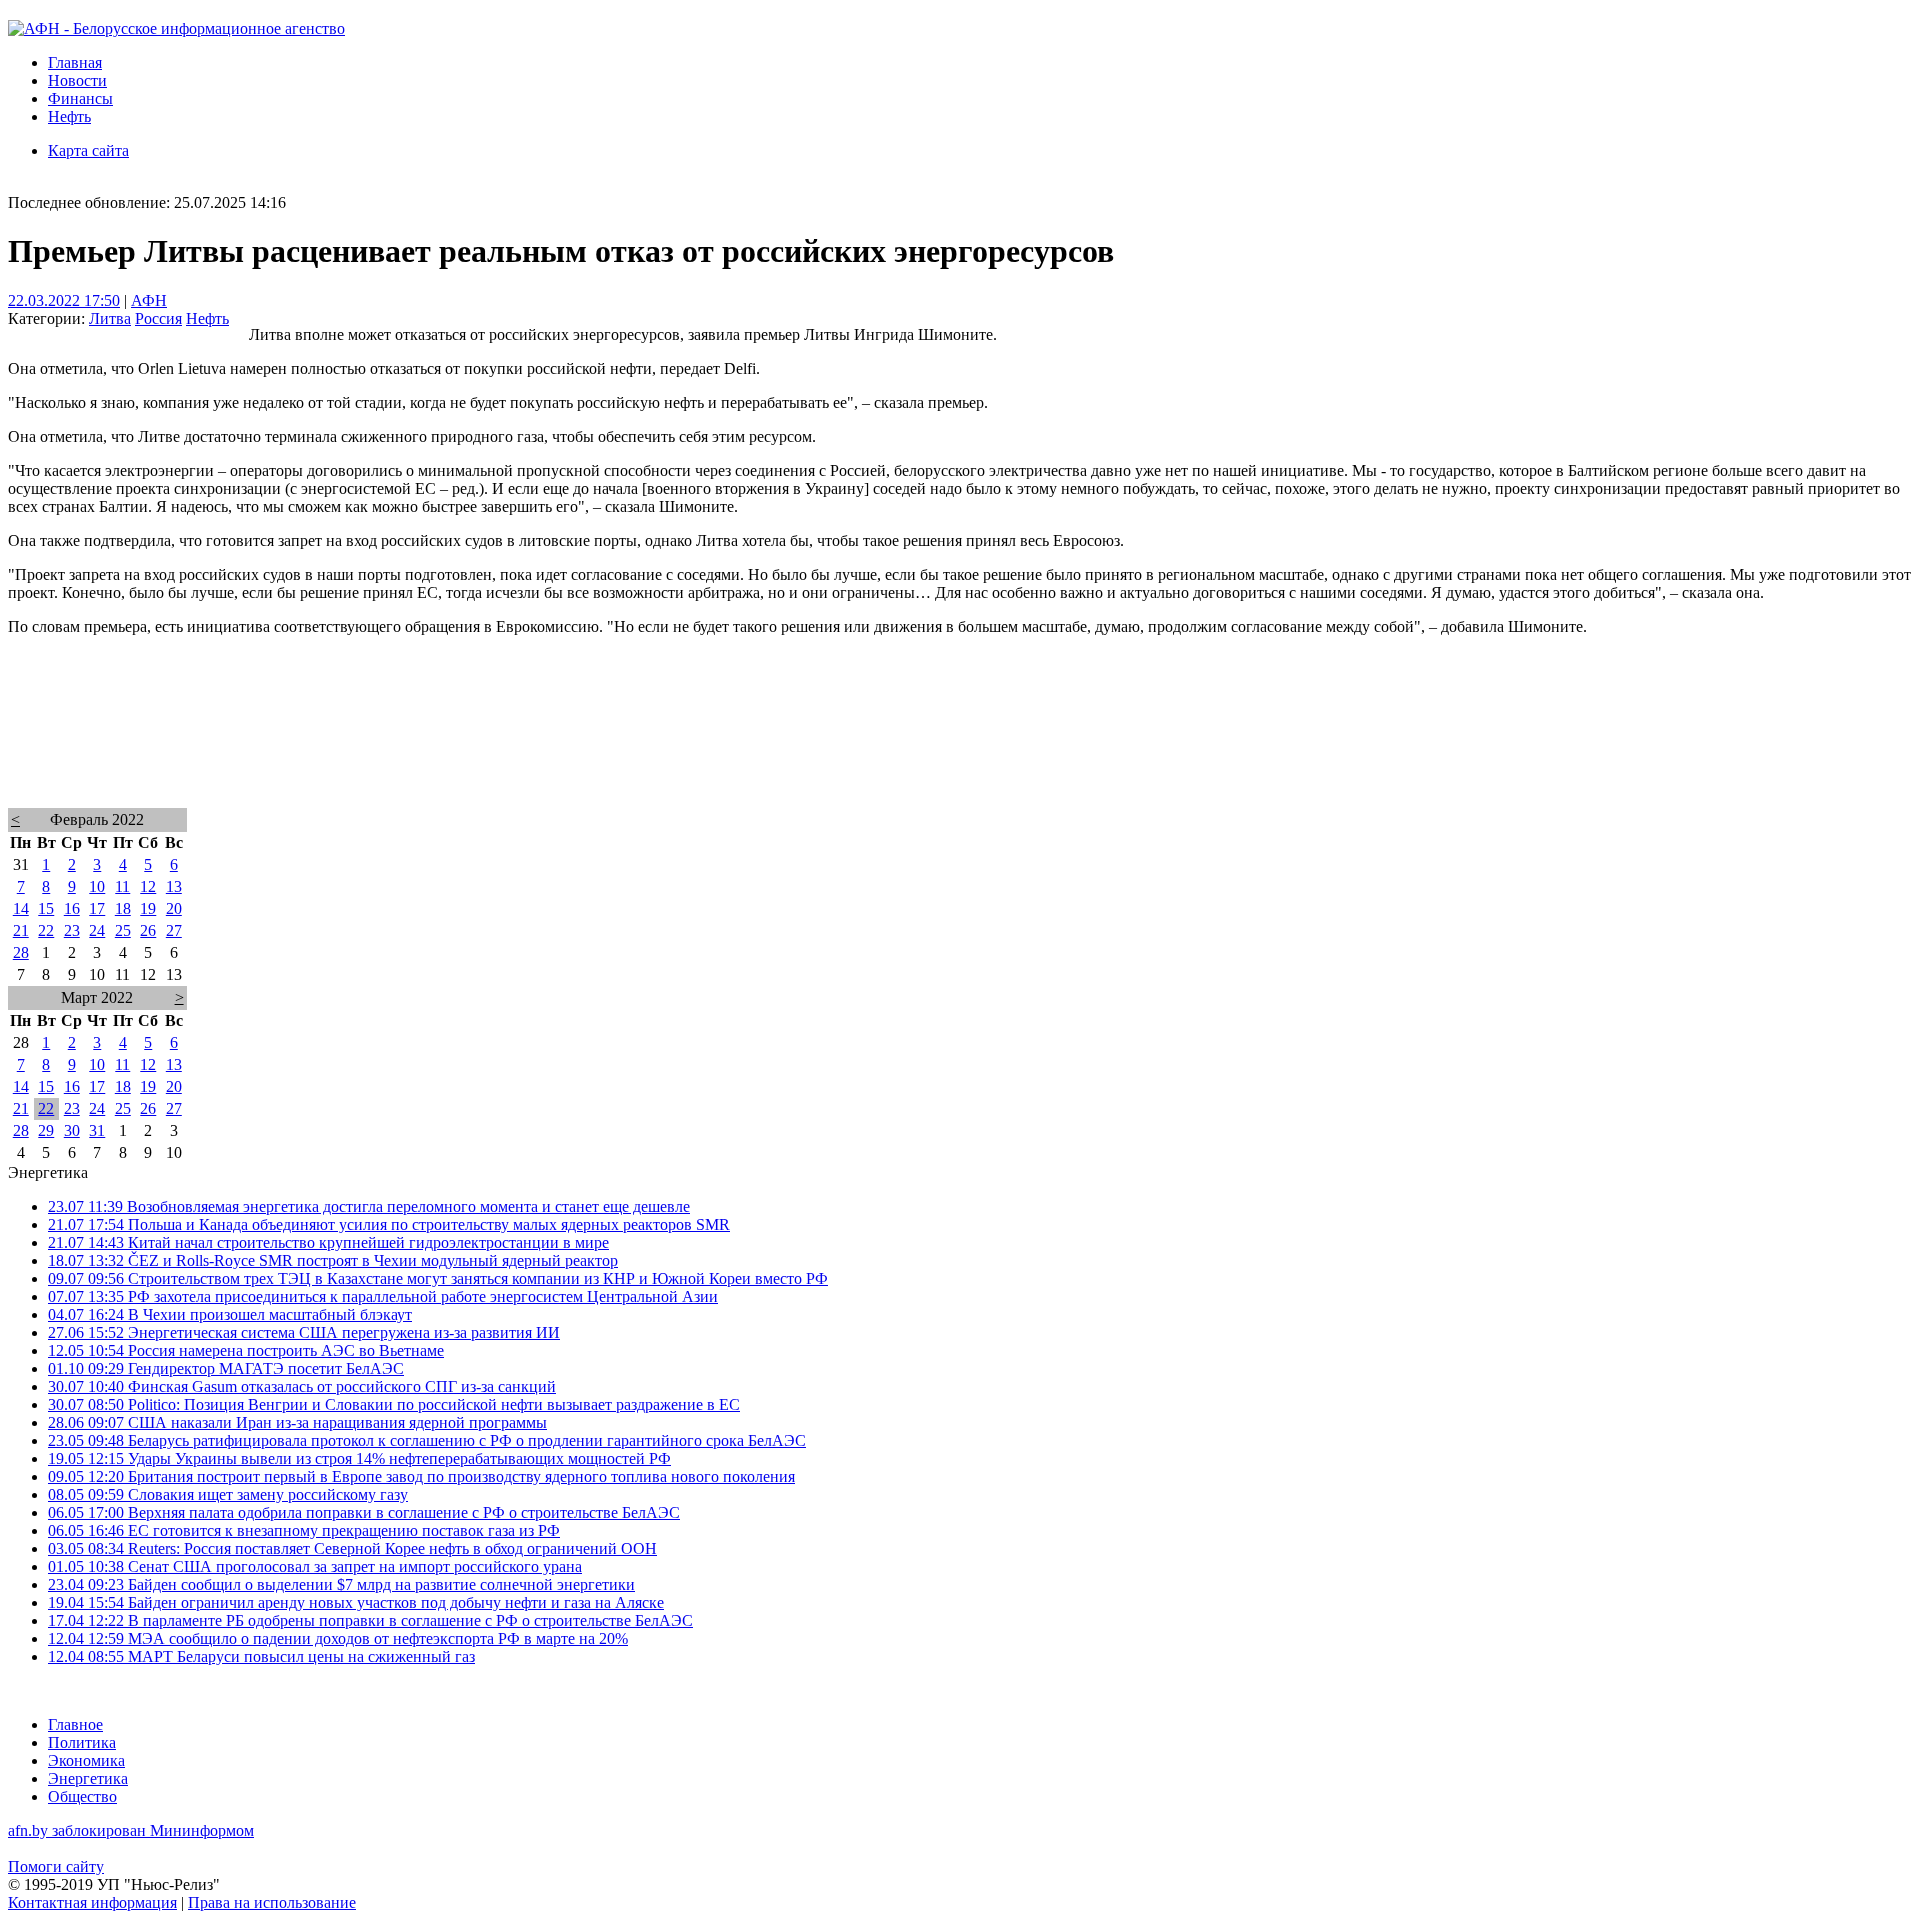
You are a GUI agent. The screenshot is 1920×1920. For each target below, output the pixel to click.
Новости (77, 80)
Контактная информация (92, 1902)
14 (21, 908)
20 (174, 908)
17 (97, 908)
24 (97, 930)
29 (46, 1130)
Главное (75, 1724)
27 (174, 930)
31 (97, 1130)
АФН (149, 300)
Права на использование (272, 1902)
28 (21, 952)
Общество (82, 1796)
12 (148, 886)
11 (122, 886)
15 (46, 908)
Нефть (69, 116)
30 (72, 1130)
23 (72, 930)
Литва (110, 318)
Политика (82, 1742)
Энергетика (88, 1778)
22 (46, 930)
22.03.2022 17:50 (64, 300)
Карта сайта (88, 150)
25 (123, 930)
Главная (75, 62)
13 (174, 886)
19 (148, 908)
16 (72, 908)
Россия (158, 318)
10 (97, 886)
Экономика (86, 1760)
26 (148, 930)
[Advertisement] (608, 748)
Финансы (80, 98)
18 (123, 908)
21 (21, 930)
